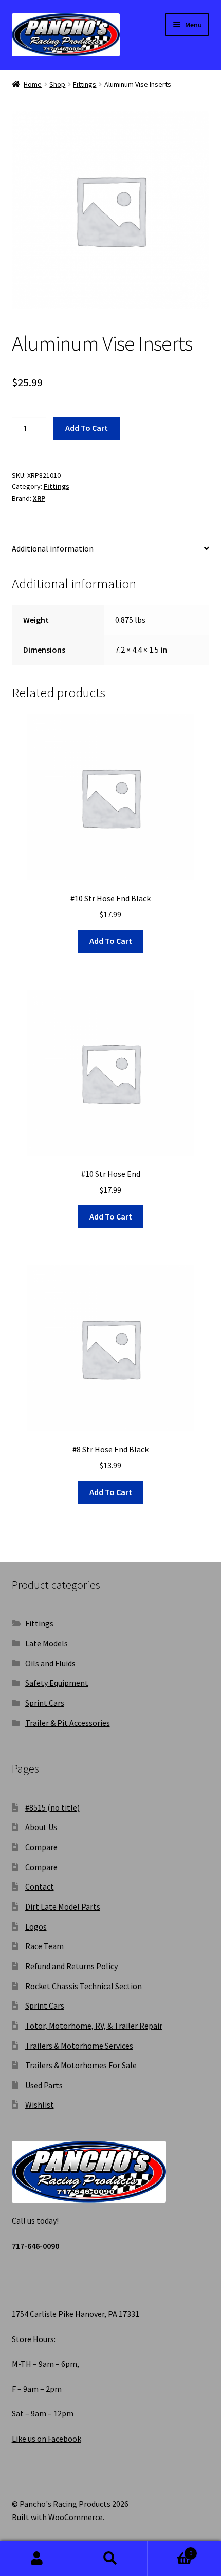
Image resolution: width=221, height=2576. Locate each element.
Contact (40, 1886)
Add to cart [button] (111, 941)
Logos (36, 1926)
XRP (39, 498)
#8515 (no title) (52, 1807)
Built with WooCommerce (57, 2517)
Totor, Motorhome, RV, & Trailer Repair (94, 2026)
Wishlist (40, 2105)
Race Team (44, 1946)
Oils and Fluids (50, 1663)
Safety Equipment (57, 1683)
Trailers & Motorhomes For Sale (81, 2065)
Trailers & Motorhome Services (79, 2046)
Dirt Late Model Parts (63, 1906)
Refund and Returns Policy (71, 1966)
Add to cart (87, 428)
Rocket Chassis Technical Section (84, 1986)
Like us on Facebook (47, 2439)
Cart (170, 2550)
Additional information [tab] (53, 548)
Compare (41, 1847)
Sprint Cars (45, 1703)
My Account (37, 2559)
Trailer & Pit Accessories (68, 1723)
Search (110, 2559)
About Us (41, 1827)
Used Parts (44, 2085)
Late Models (47, 1643)
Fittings (85, 84)
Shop (57, 84)
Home (33, 84)
